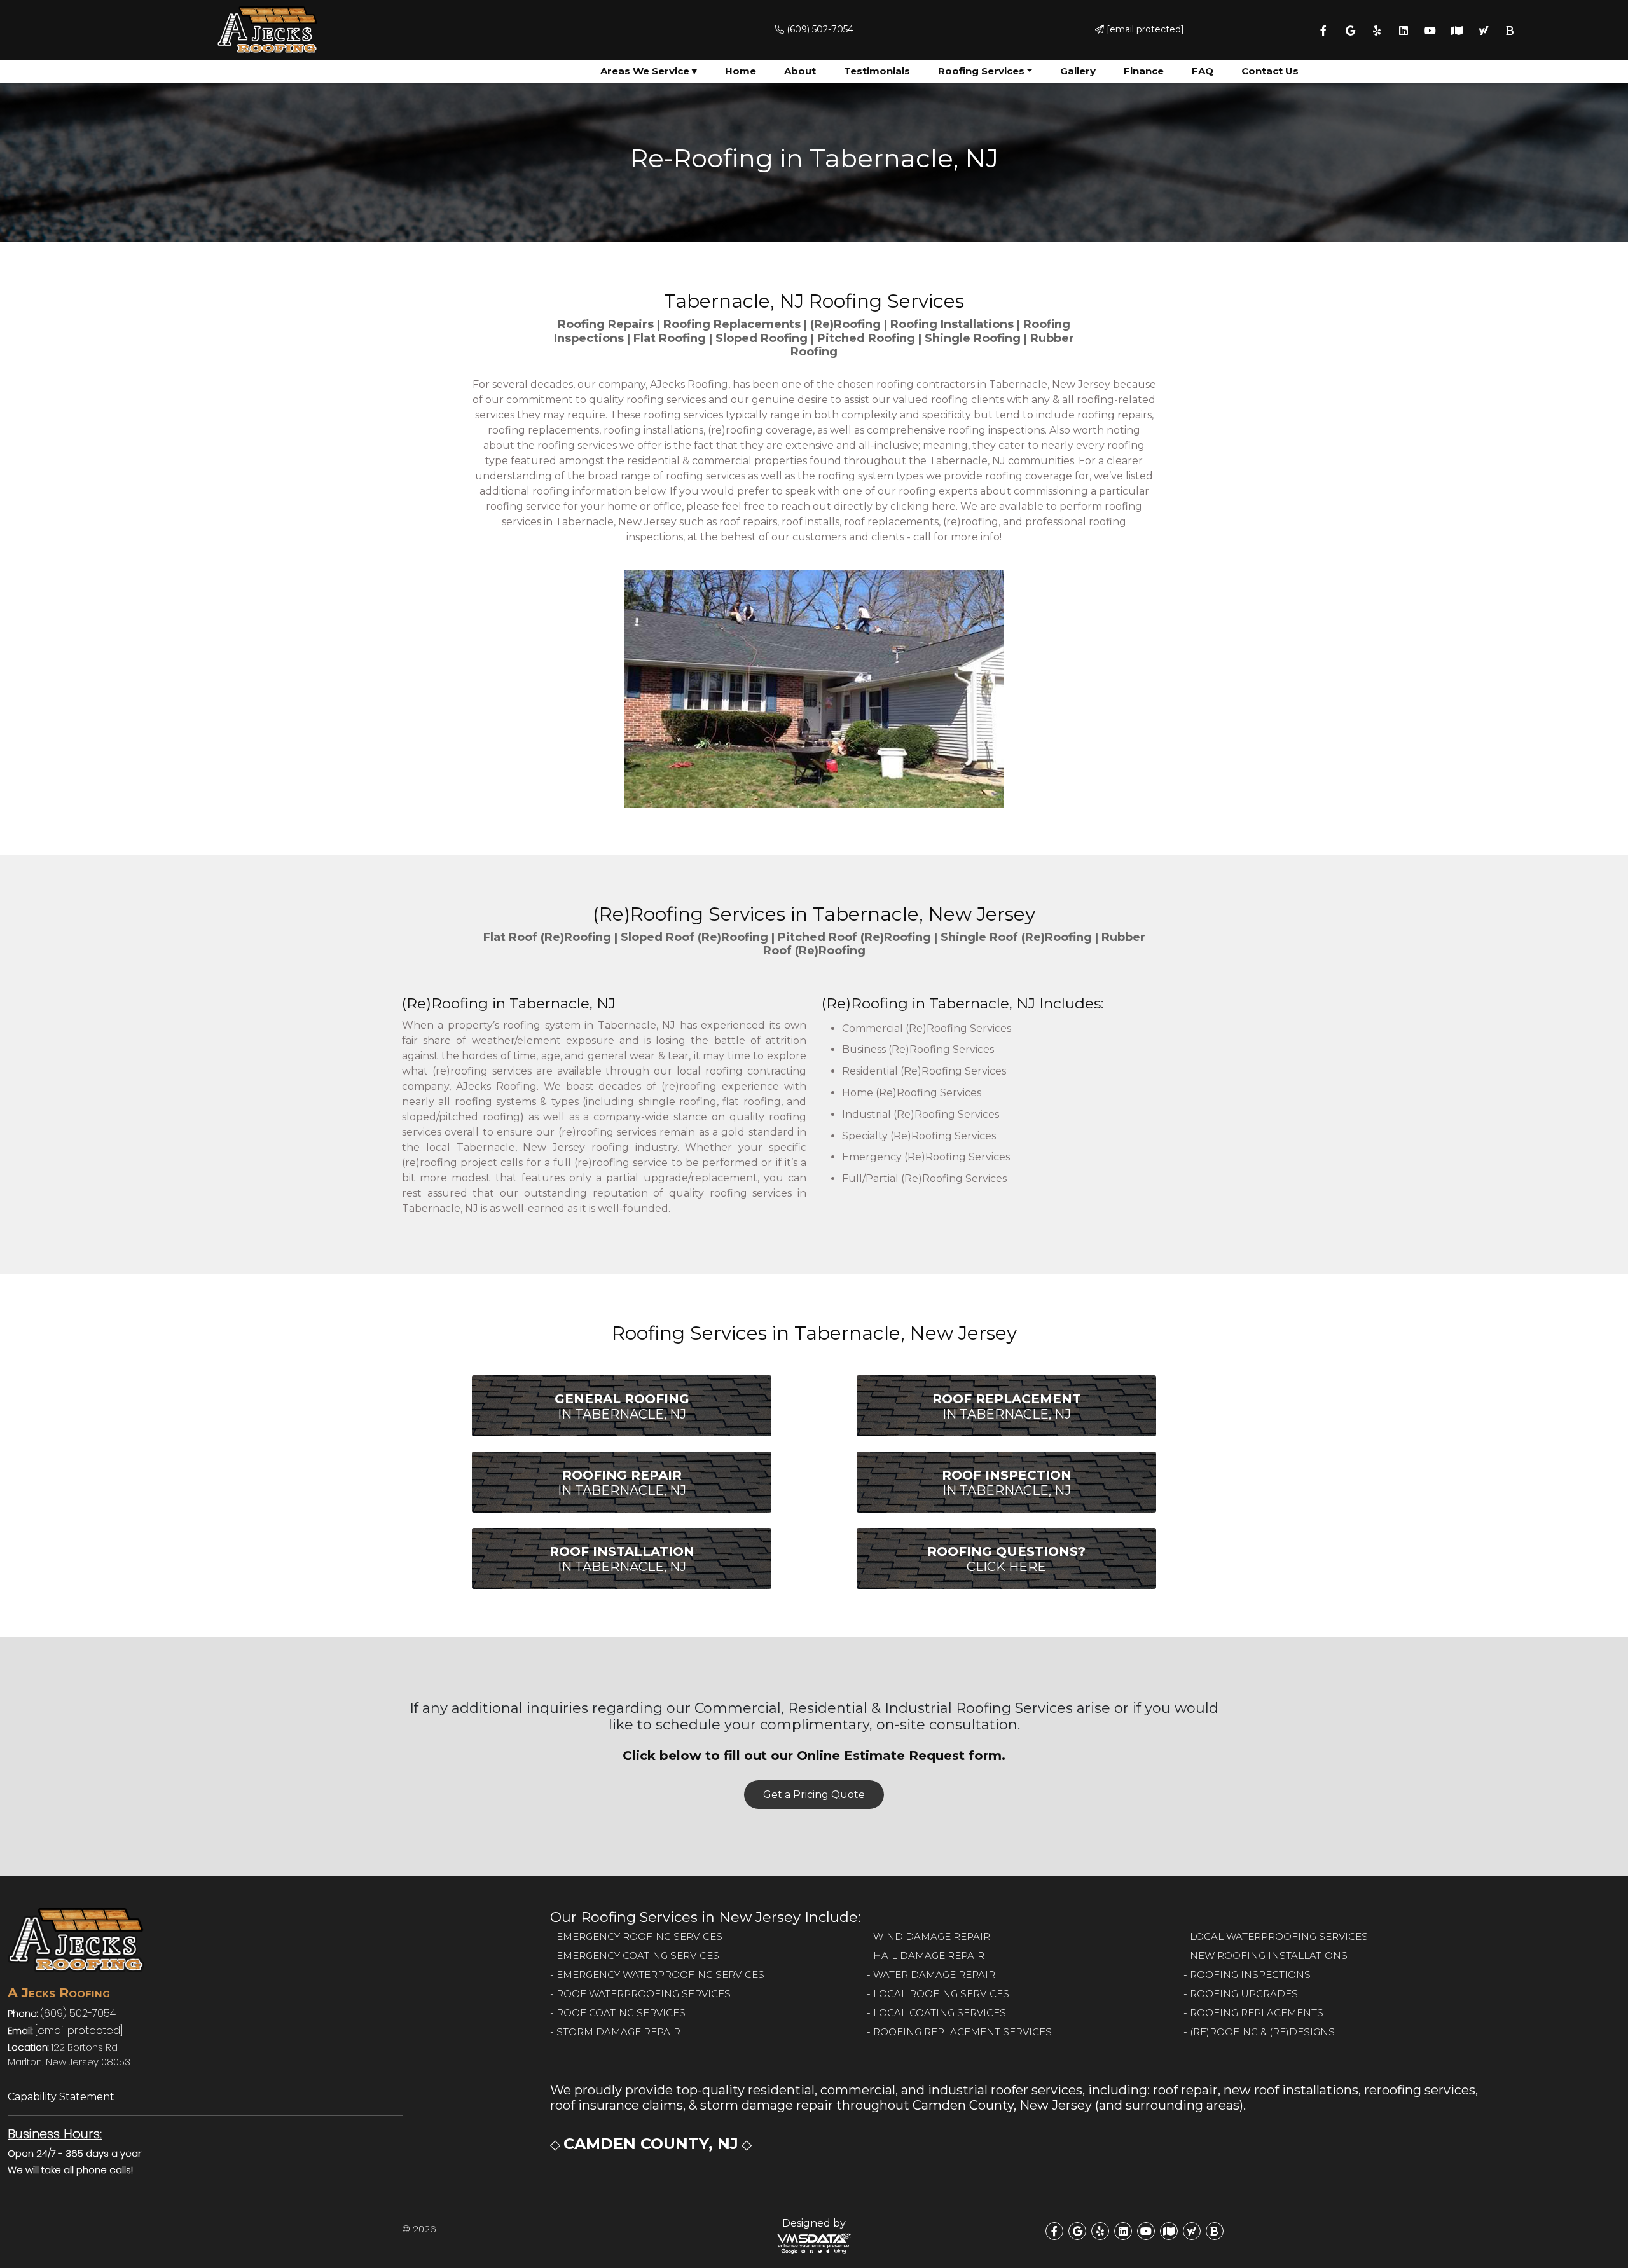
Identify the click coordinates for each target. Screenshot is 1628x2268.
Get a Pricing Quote (814, 1795)
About (800, 71)
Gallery (1078, 71)
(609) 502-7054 (819, 29)
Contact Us (1270, 71)
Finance (1144, 71)
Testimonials (877, 71)
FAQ (1203, 71)
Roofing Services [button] (981, 71)
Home (741, 71)
